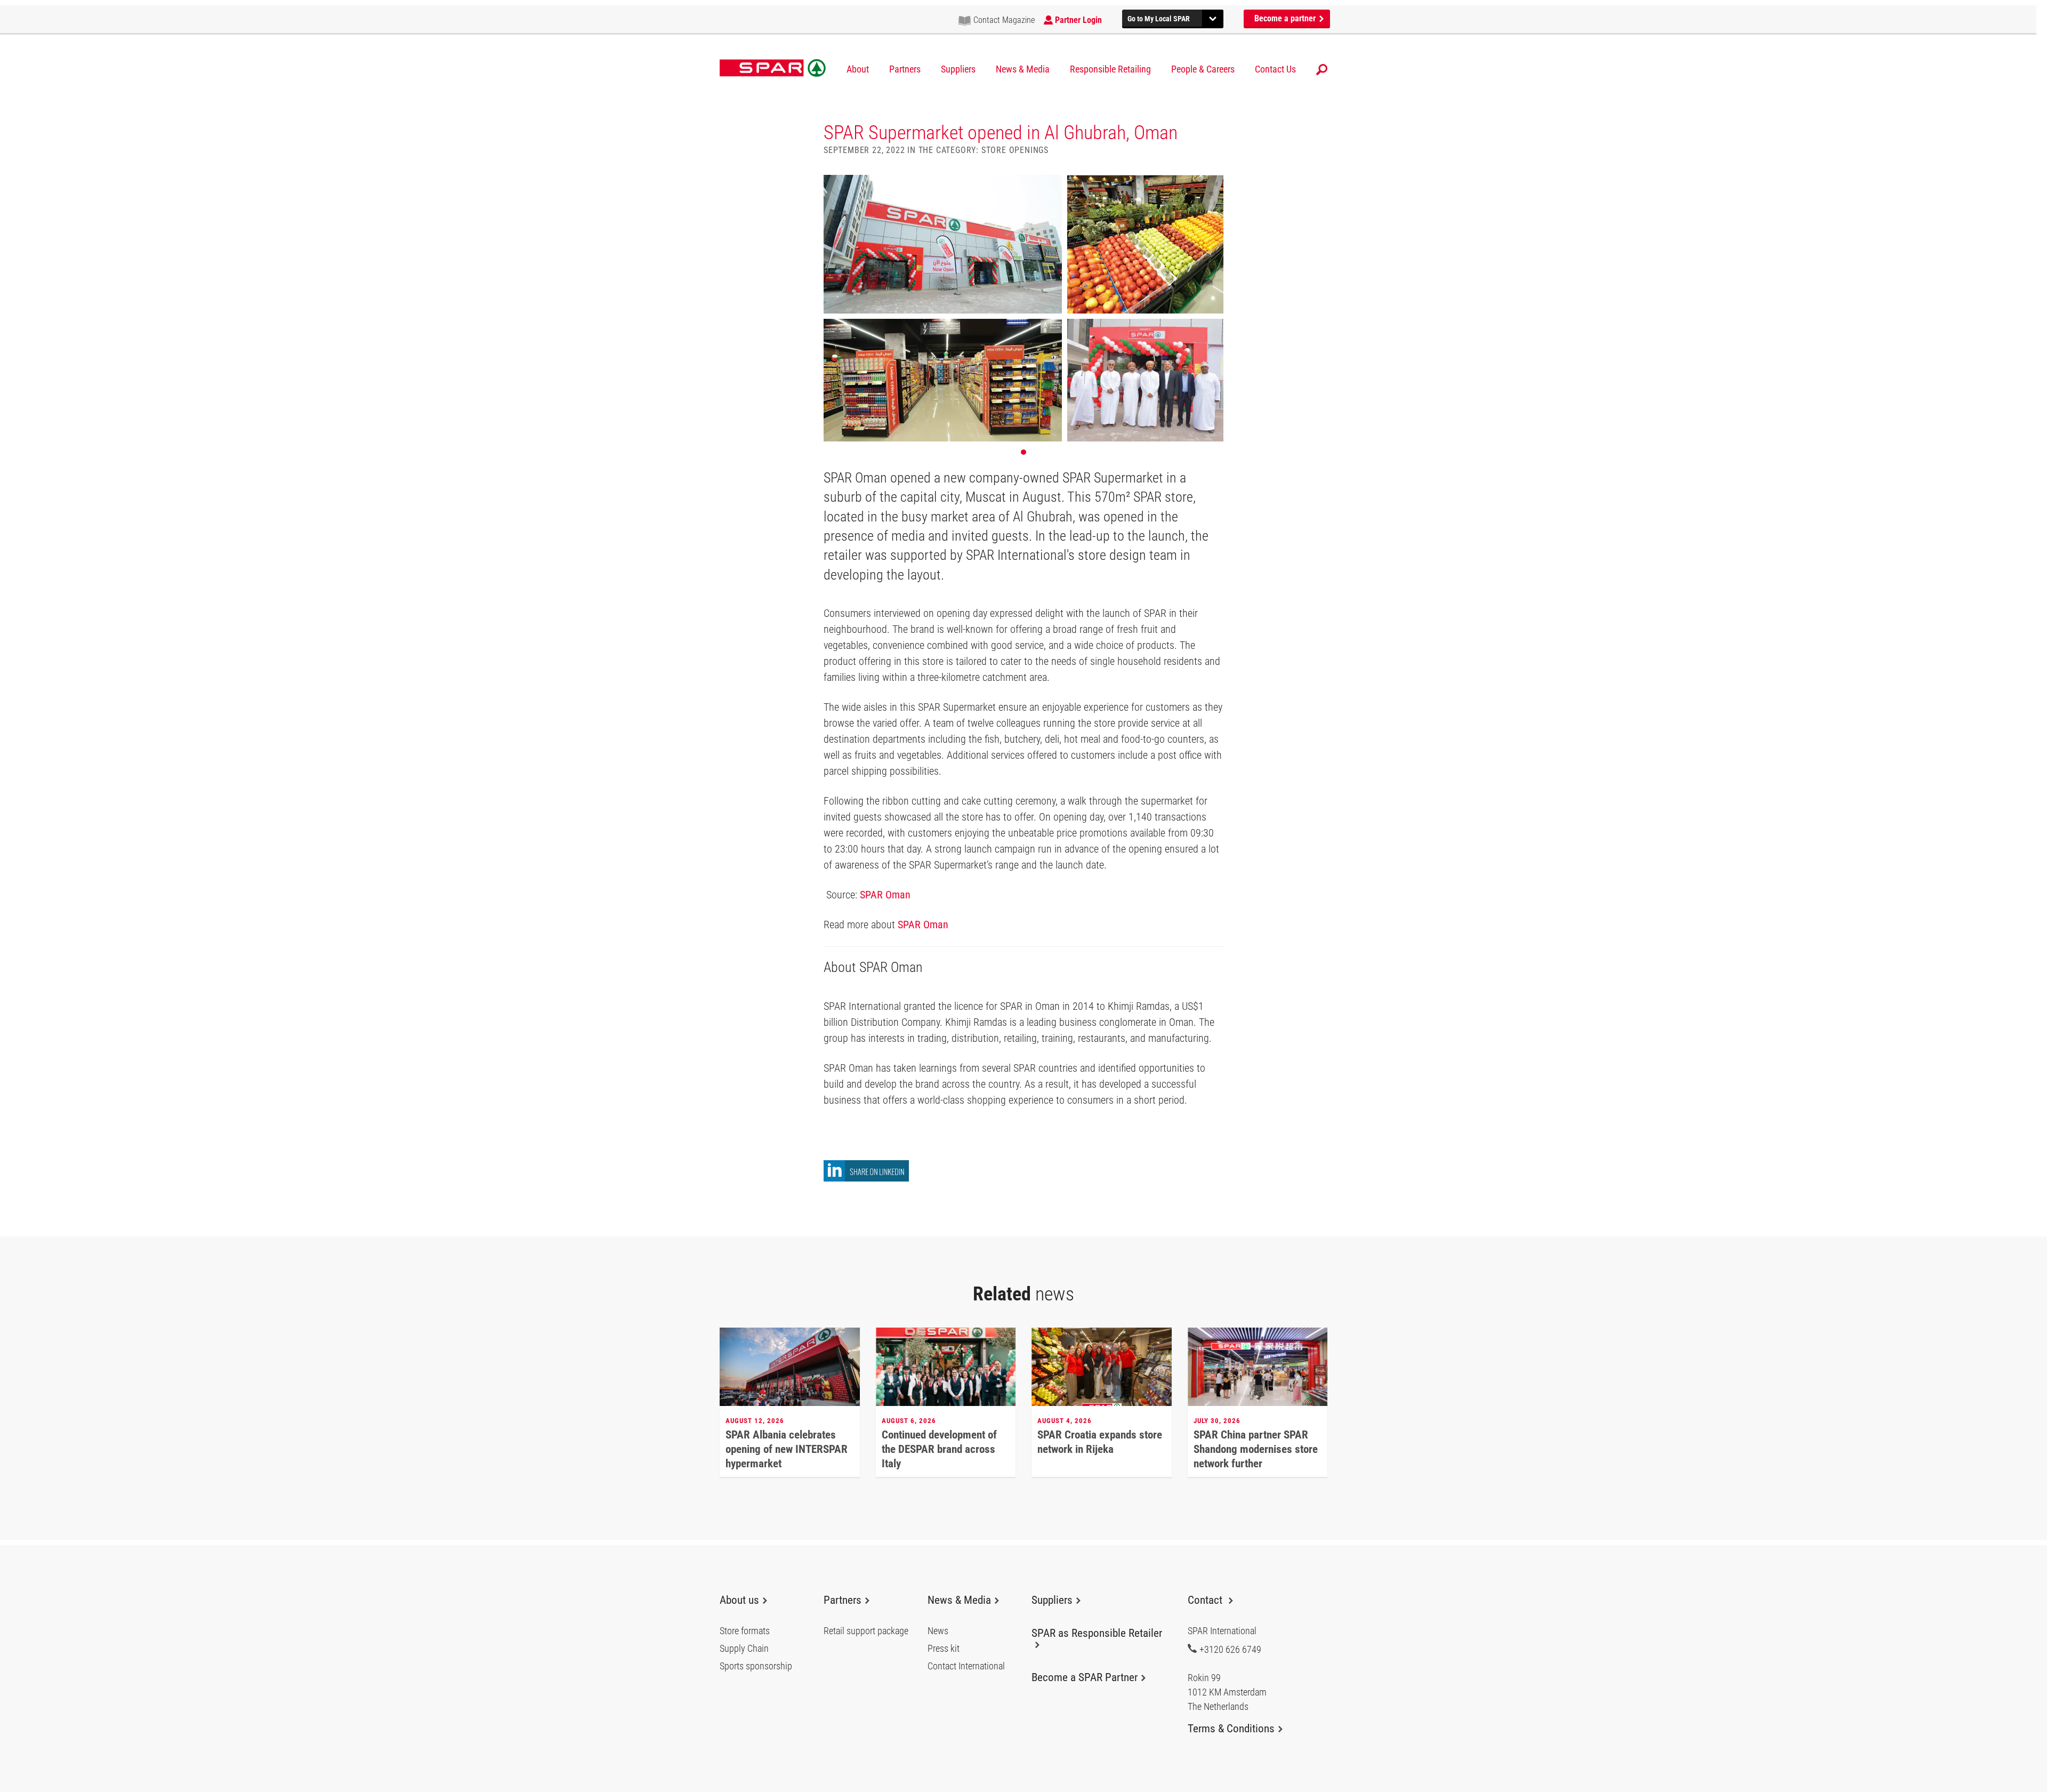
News (938, 1631)
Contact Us (1275, 69)
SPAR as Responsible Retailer (1097, 1633)
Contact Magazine (1004, 20)
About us (739, 1600)
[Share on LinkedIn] (866, 1179)
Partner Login (1078, 20)
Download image (1212, 187)
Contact (1206, 1600)
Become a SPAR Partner (1085, 1677)
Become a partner (1286, 18)
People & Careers (1203, 69)
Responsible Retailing (1110, 69)
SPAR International (773, 68)
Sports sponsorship (756, 1666)
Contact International (966, 1666)
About (858, 69)
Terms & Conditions (1231, 1729)
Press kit (944, 1649)
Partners (905, 69)
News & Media (1023, 69)
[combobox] (1173, 17)
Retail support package (866, 1631)
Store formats (745, 1631)
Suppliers (958, 69)
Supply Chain (744, 1649)
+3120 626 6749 (1230, 1649)
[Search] (1322, 70)
